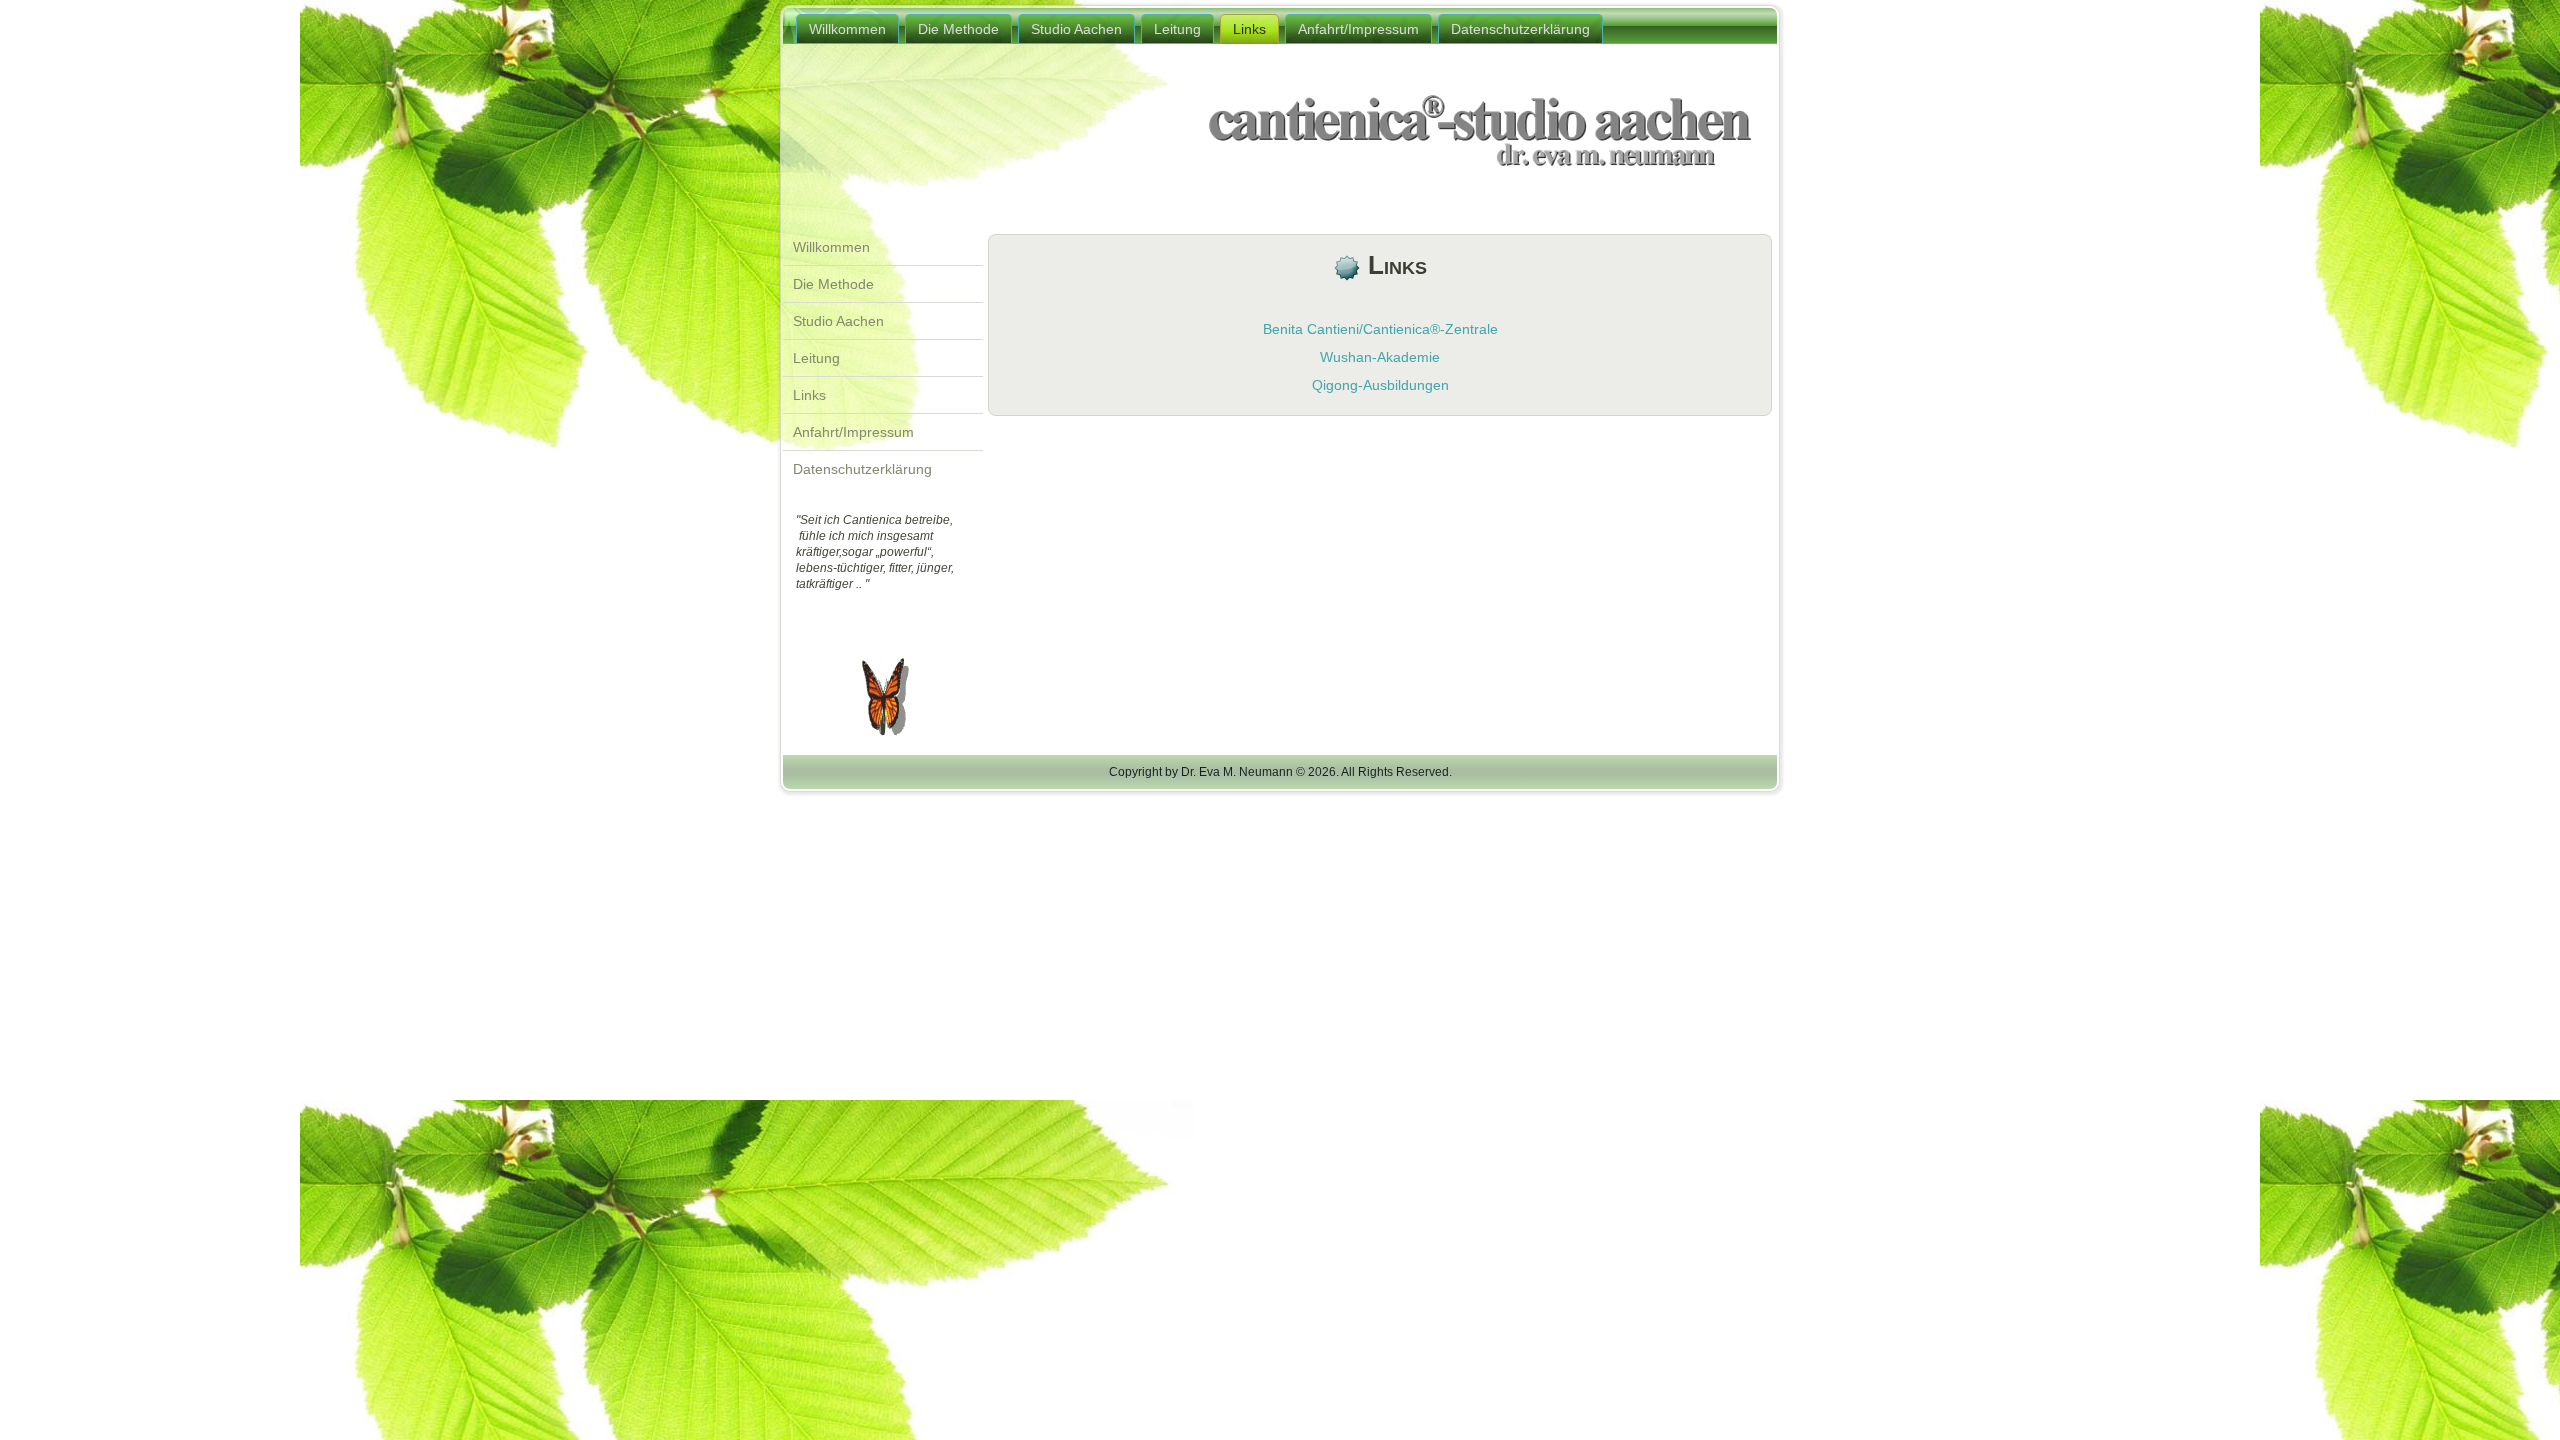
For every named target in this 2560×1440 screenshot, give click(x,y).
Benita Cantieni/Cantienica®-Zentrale (1380, 329)
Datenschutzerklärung (1520, 29)
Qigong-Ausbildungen (1380, 385)
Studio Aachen (1076, 29)
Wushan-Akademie (1380, 357)
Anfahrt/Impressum (1358, 29)
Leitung (1177, 29)
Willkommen (847, 29)
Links (1249, 29)
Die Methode (958, 29)
